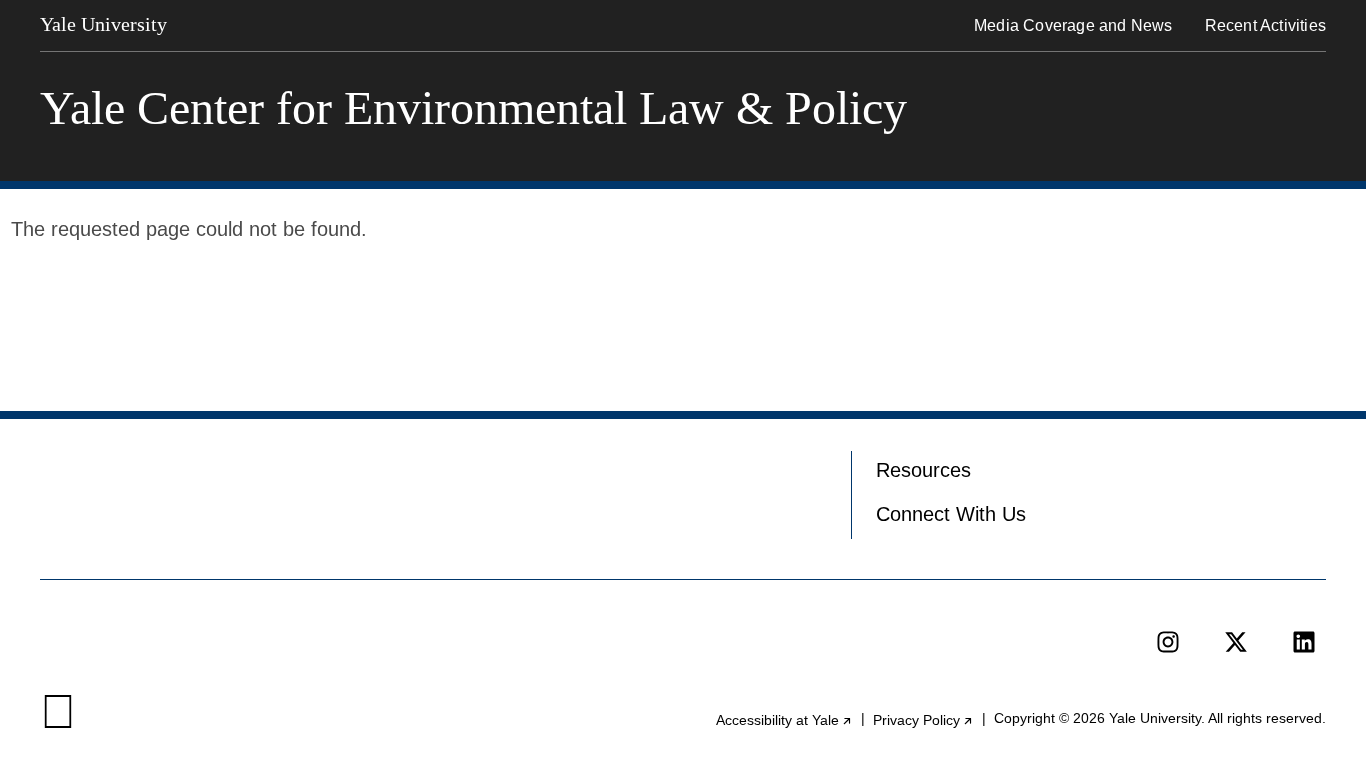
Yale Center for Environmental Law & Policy (473, 108)
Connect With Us (951, 514)
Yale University (103, 24)
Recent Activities (1265, 25)
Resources (923, 470)
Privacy (923, 720)
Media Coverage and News (1073, 25)
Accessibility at (784, 720)
